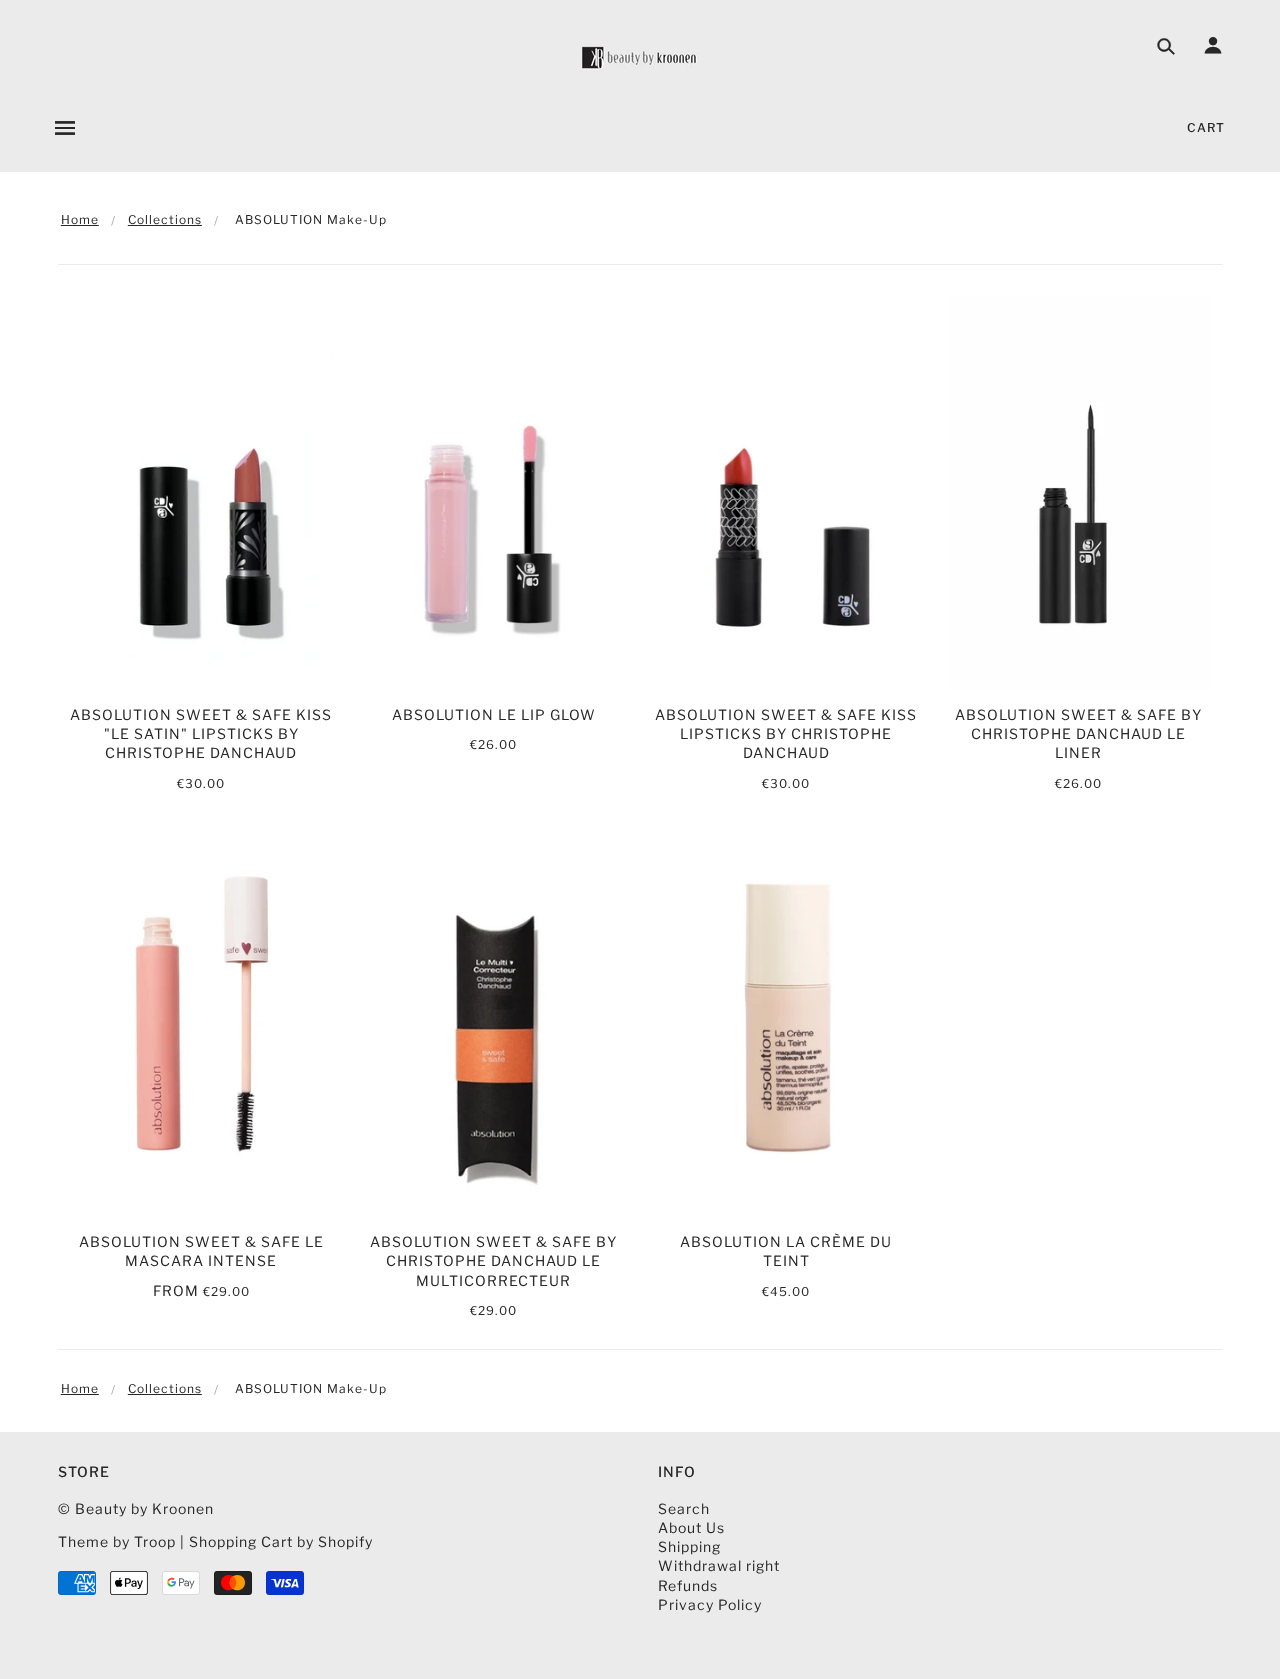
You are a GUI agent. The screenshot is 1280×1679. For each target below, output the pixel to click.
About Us (691, 1527)
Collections (165, 219)
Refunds (688, 1585)
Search (684, 1508)
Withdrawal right (719, 1565)
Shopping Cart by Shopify (281, 1541)
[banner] (640, 57)
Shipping (689, 1546)
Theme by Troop (117, 1541)
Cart (1206, 127)
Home (80, 219)
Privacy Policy (710, 1604)
